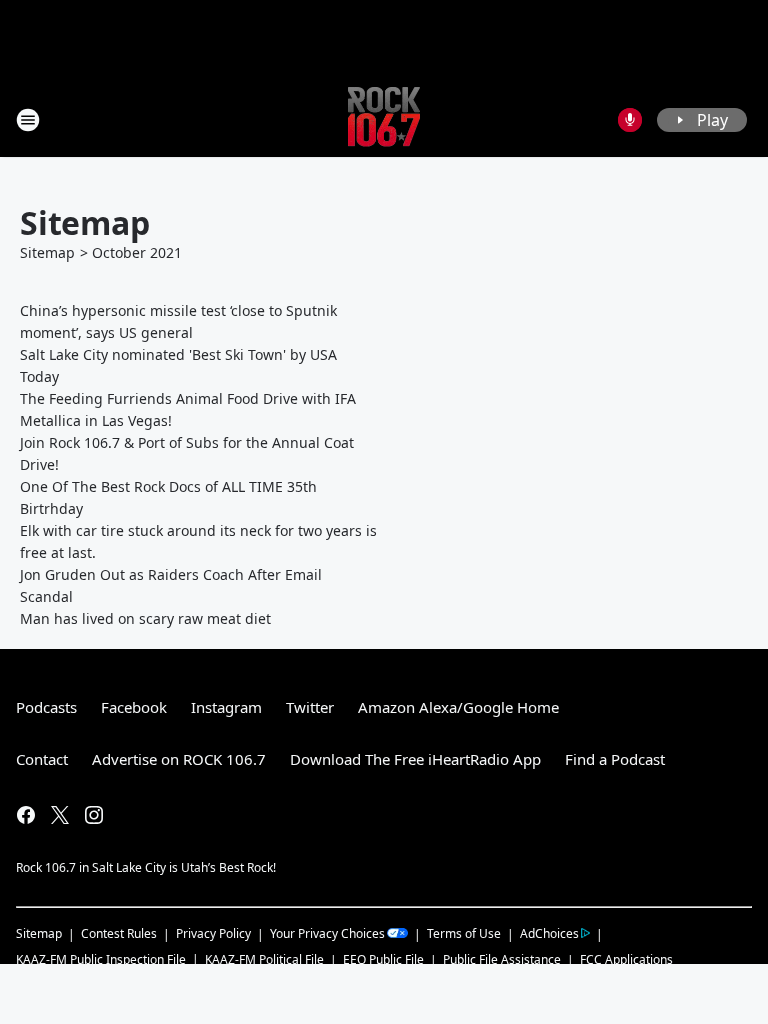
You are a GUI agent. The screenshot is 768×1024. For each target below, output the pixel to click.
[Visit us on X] (60, 815)
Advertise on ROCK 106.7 (179, 759)
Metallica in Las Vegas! (96, 420)
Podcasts (46, 707)
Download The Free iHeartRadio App (415, 759)
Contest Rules (119, 933)
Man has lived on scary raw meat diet (145, 618)
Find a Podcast (615, 759)
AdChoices (549, 933)
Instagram (226, 707)
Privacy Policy (213, 933)
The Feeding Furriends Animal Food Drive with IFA (188, 398)
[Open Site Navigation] (28, 120)
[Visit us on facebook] (26, 815)
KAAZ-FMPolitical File (264, 959)
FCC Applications (626, 959)
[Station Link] (384, 119)
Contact (42, 759)
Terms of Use (464, 933)
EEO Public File (383, 959)
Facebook (134, 707)
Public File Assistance (502, 959)
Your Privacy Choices (327, 933)
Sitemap (47, 252)
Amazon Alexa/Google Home (458, 707)
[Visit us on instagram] (94, 815)
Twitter (310, 707)
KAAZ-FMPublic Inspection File (101, 959)
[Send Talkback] (630, 120)
